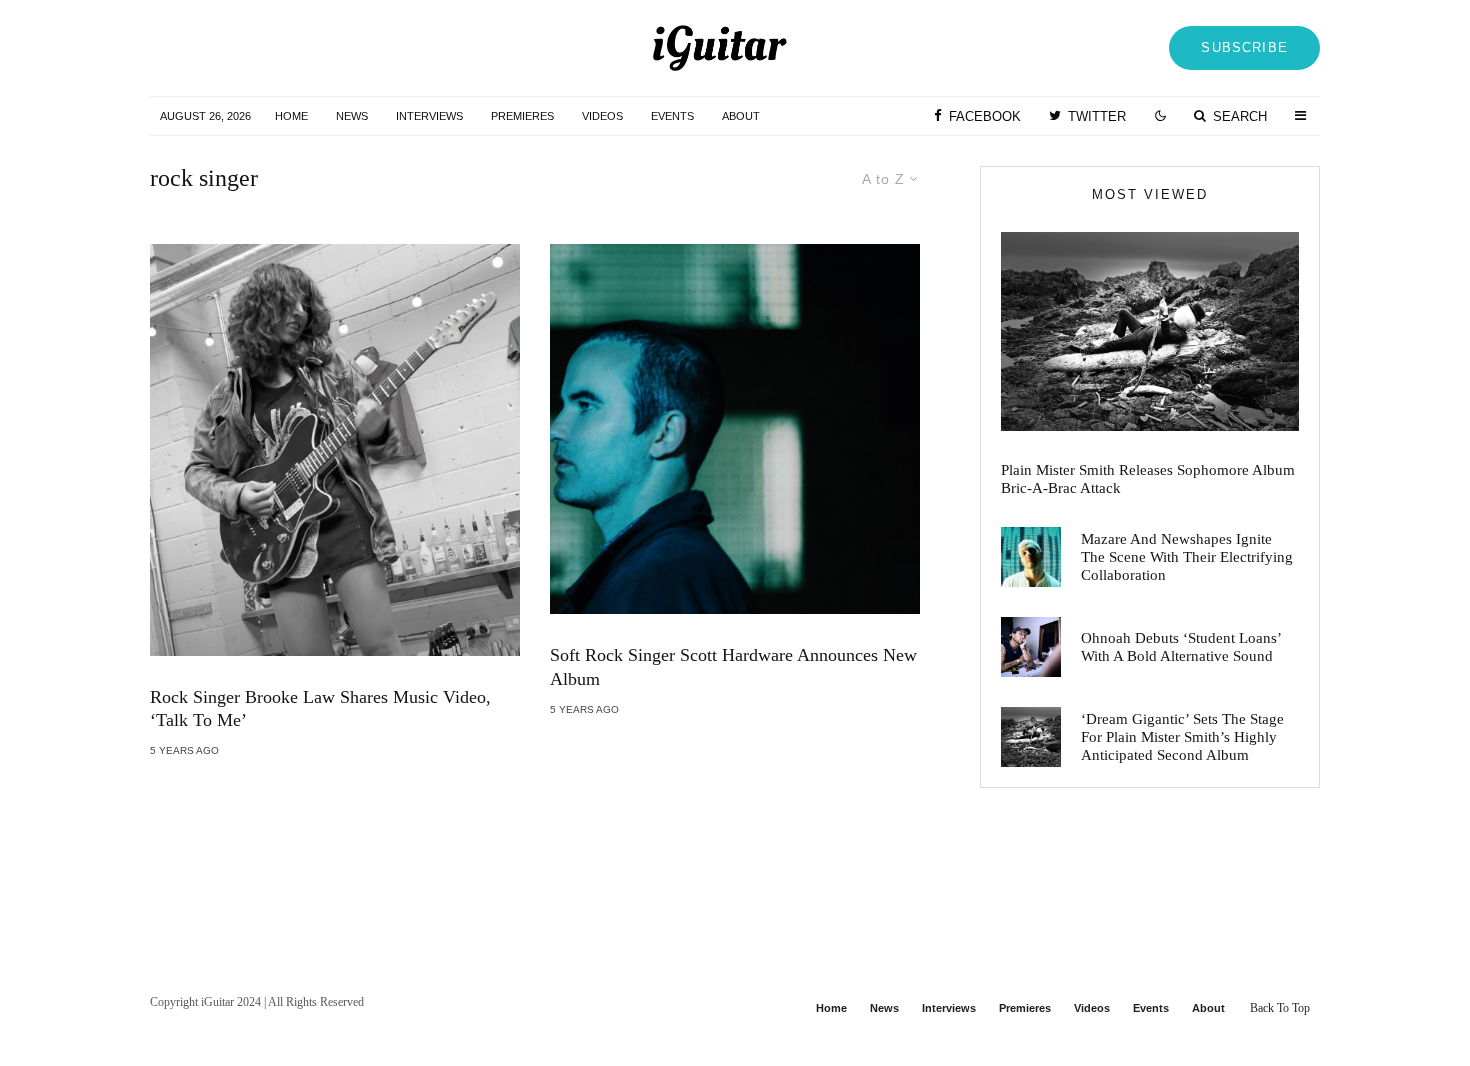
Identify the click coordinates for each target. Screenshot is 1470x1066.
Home (291, 116)
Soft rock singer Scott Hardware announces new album (733, 667)
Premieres (522, 116)
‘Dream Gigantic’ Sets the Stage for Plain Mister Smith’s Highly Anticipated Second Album (1182, 737)
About (741, 116)
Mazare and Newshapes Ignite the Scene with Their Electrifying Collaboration (1187, 557)
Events (672, 116)
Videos (602, 116)
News (352, 116)
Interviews (429, 116)
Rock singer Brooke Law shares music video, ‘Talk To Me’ (320, 709)
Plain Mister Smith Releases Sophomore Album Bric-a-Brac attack (1148, 479)
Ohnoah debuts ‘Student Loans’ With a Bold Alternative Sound (1181, 647)
